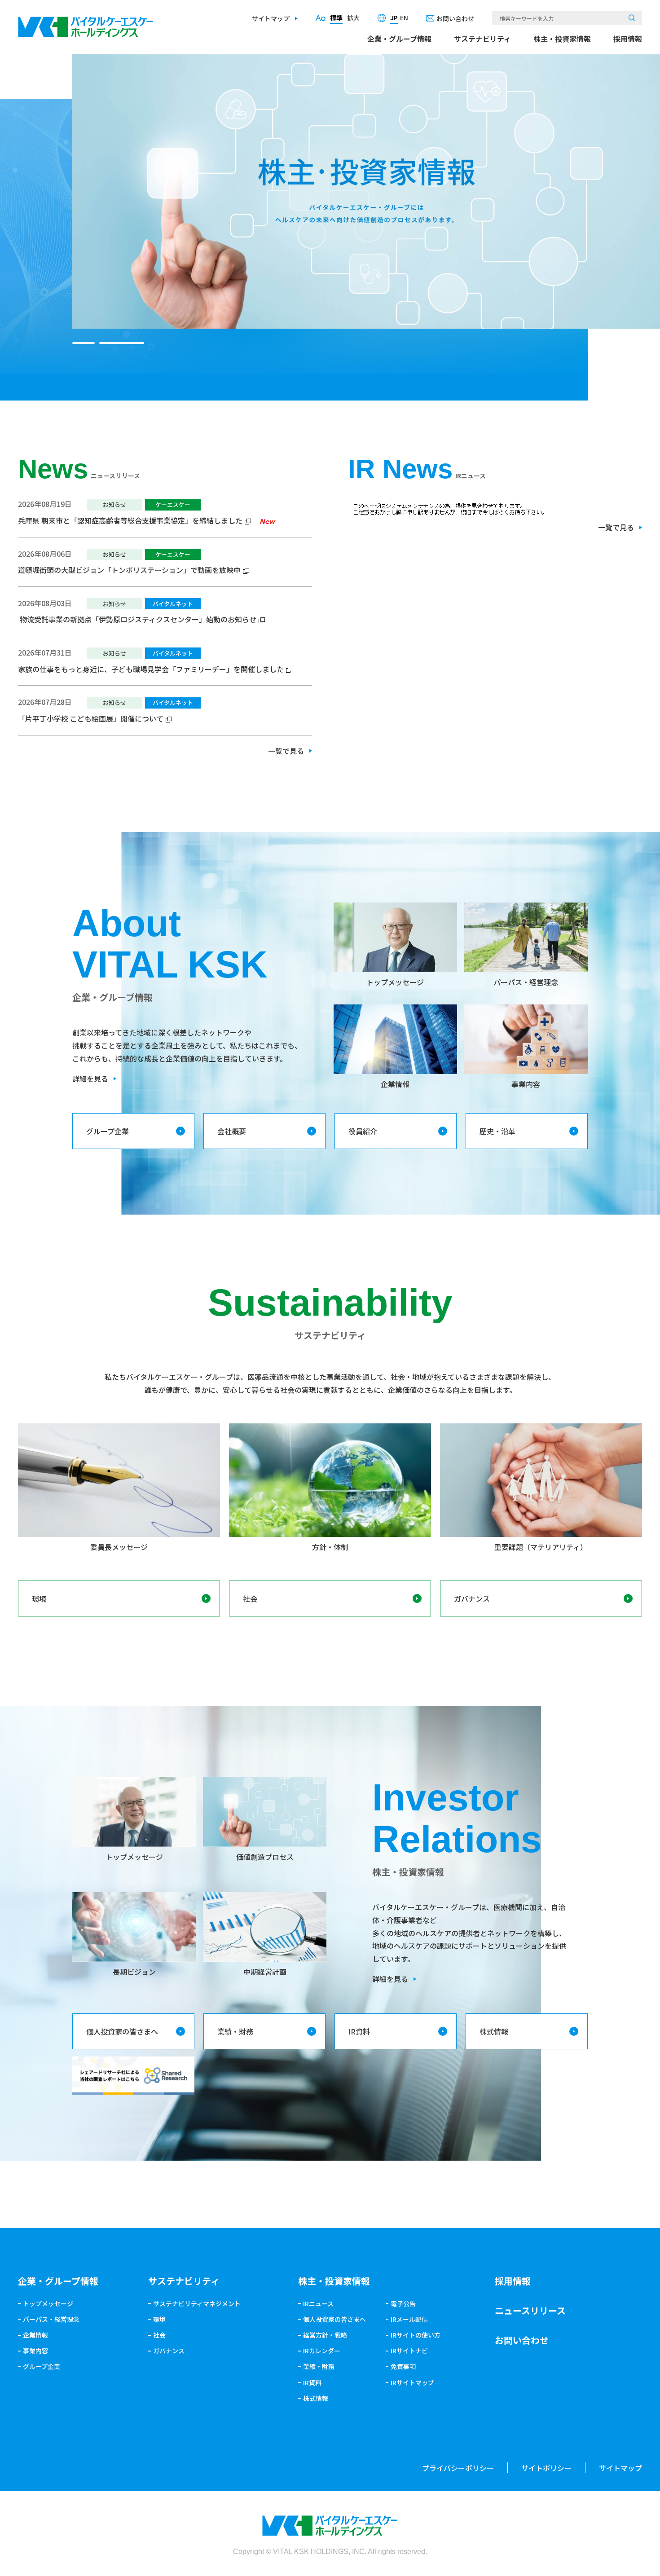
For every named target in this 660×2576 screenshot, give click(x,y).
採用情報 (628, 39)
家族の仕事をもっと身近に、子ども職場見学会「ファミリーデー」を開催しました (151, 669)
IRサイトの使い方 (416, 2335)
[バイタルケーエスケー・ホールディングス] (86, 23)
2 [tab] (133, 343)
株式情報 (494, 2031)
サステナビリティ (482, 39)
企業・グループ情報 (399, 39)
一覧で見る (286, 751)
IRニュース (318, 2303)
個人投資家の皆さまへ (122, 2031)
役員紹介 (363, 1131)
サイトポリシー (546, 2468)
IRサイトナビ (409, 2351)
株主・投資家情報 (562, 39)
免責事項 (403, 2366)
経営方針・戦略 (325, 2335)
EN (404, 18)
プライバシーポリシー (458, 2468)
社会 (250, 1598)
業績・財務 (235, 2031)
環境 (39, 1598)
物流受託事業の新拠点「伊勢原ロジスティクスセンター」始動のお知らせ (137, 619)
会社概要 (232, 1131)
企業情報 (35, 2335)
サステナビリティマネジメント (197, 2303)
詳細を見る (90, 1079)
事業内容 (35, 2351)
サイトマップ (271, 18)
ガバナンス (472, 1598)
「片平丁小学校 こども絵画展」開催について (91, 718)
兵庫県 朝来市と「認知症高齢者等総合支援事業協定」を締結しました (130, 520)
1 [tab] (95, 343)
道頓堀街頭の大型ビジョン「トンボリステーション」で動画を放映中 (129, 570)
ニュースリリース (530, 2310)
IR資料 (359, 2031)
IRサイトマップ (412, 2382)
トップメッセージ (48, 2303)
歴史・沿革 (497, 1131)
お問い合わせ (455, 18)
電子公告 (403, 2303)
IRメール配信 (409, 2319)
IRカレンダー (322, 2351)
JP (394, 18)
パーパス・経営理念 (51, 2319)
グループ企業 (108, 1131)
